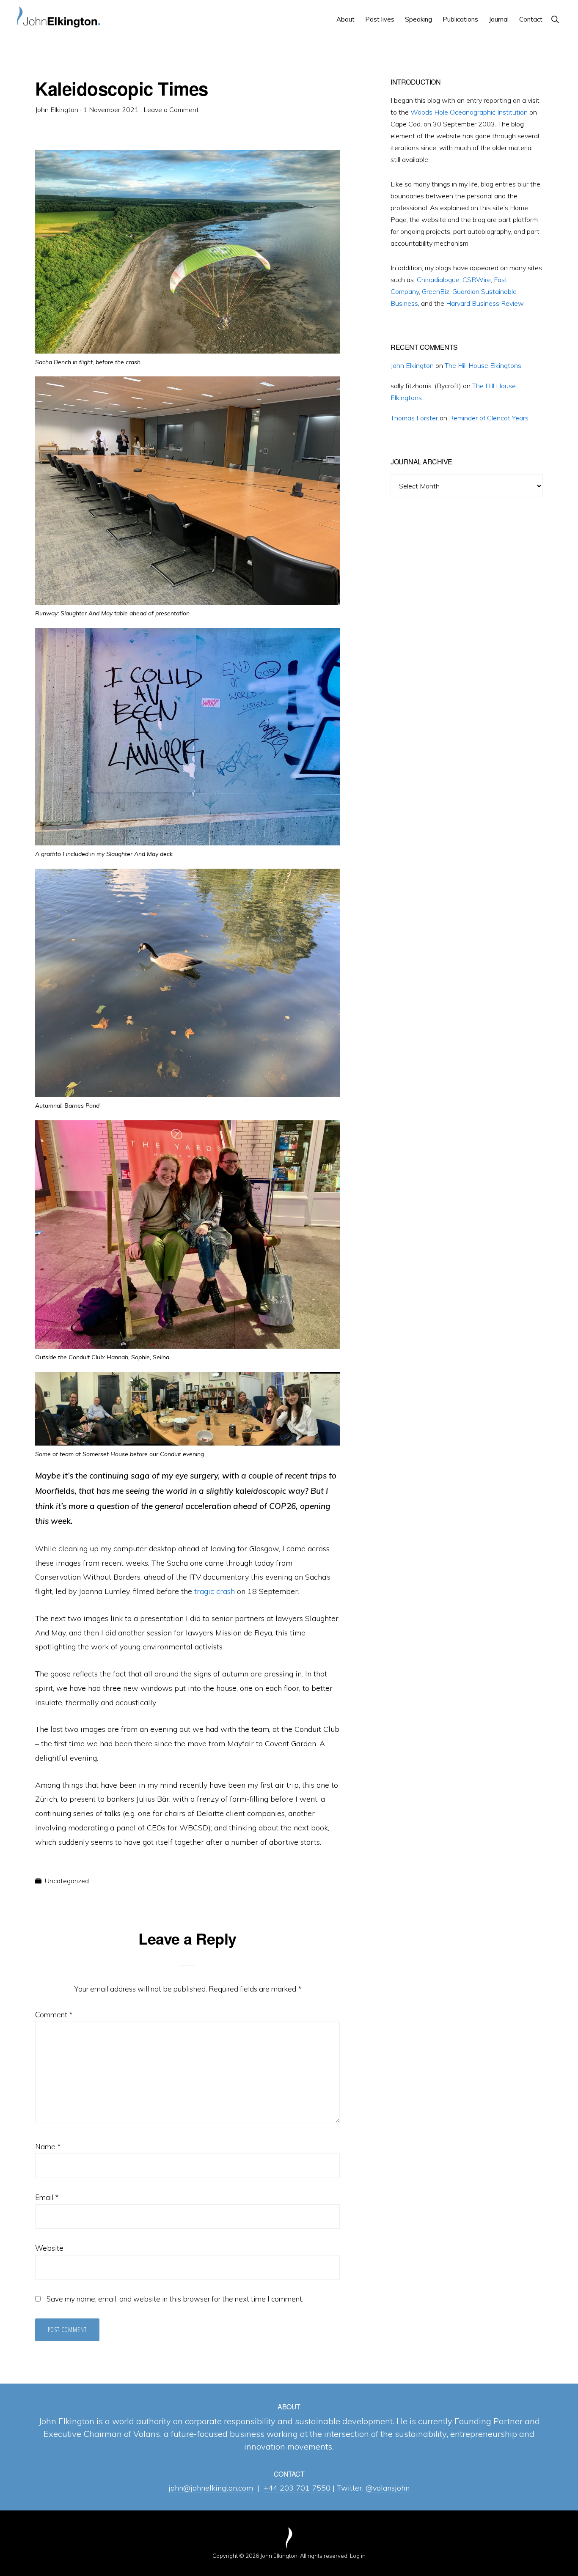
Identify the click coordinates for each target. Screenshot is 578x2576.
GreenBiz (436, 291)
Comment (54, 2015)
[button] (555, 19)
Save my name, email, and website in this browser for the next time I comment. (175, 2299)
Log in (358, 2556)
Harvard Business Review (485, 303)
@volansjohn (388, 2488)
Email (47, 2197)
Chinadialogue (438, 280)
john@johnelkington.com (211, 2488)
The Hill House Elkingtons (483, 365)
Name (48, 2147)
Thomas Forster (414, 418)
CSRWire (477, 280)
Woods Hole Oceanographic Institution (469, 112)
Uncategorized (67, 1881)
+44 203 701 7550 (297, 2488)
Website (49, 2248)
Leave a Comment (171, 110)
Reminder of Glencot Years (489, 418)
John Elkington (412, 365)
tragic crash (215, 1591)
